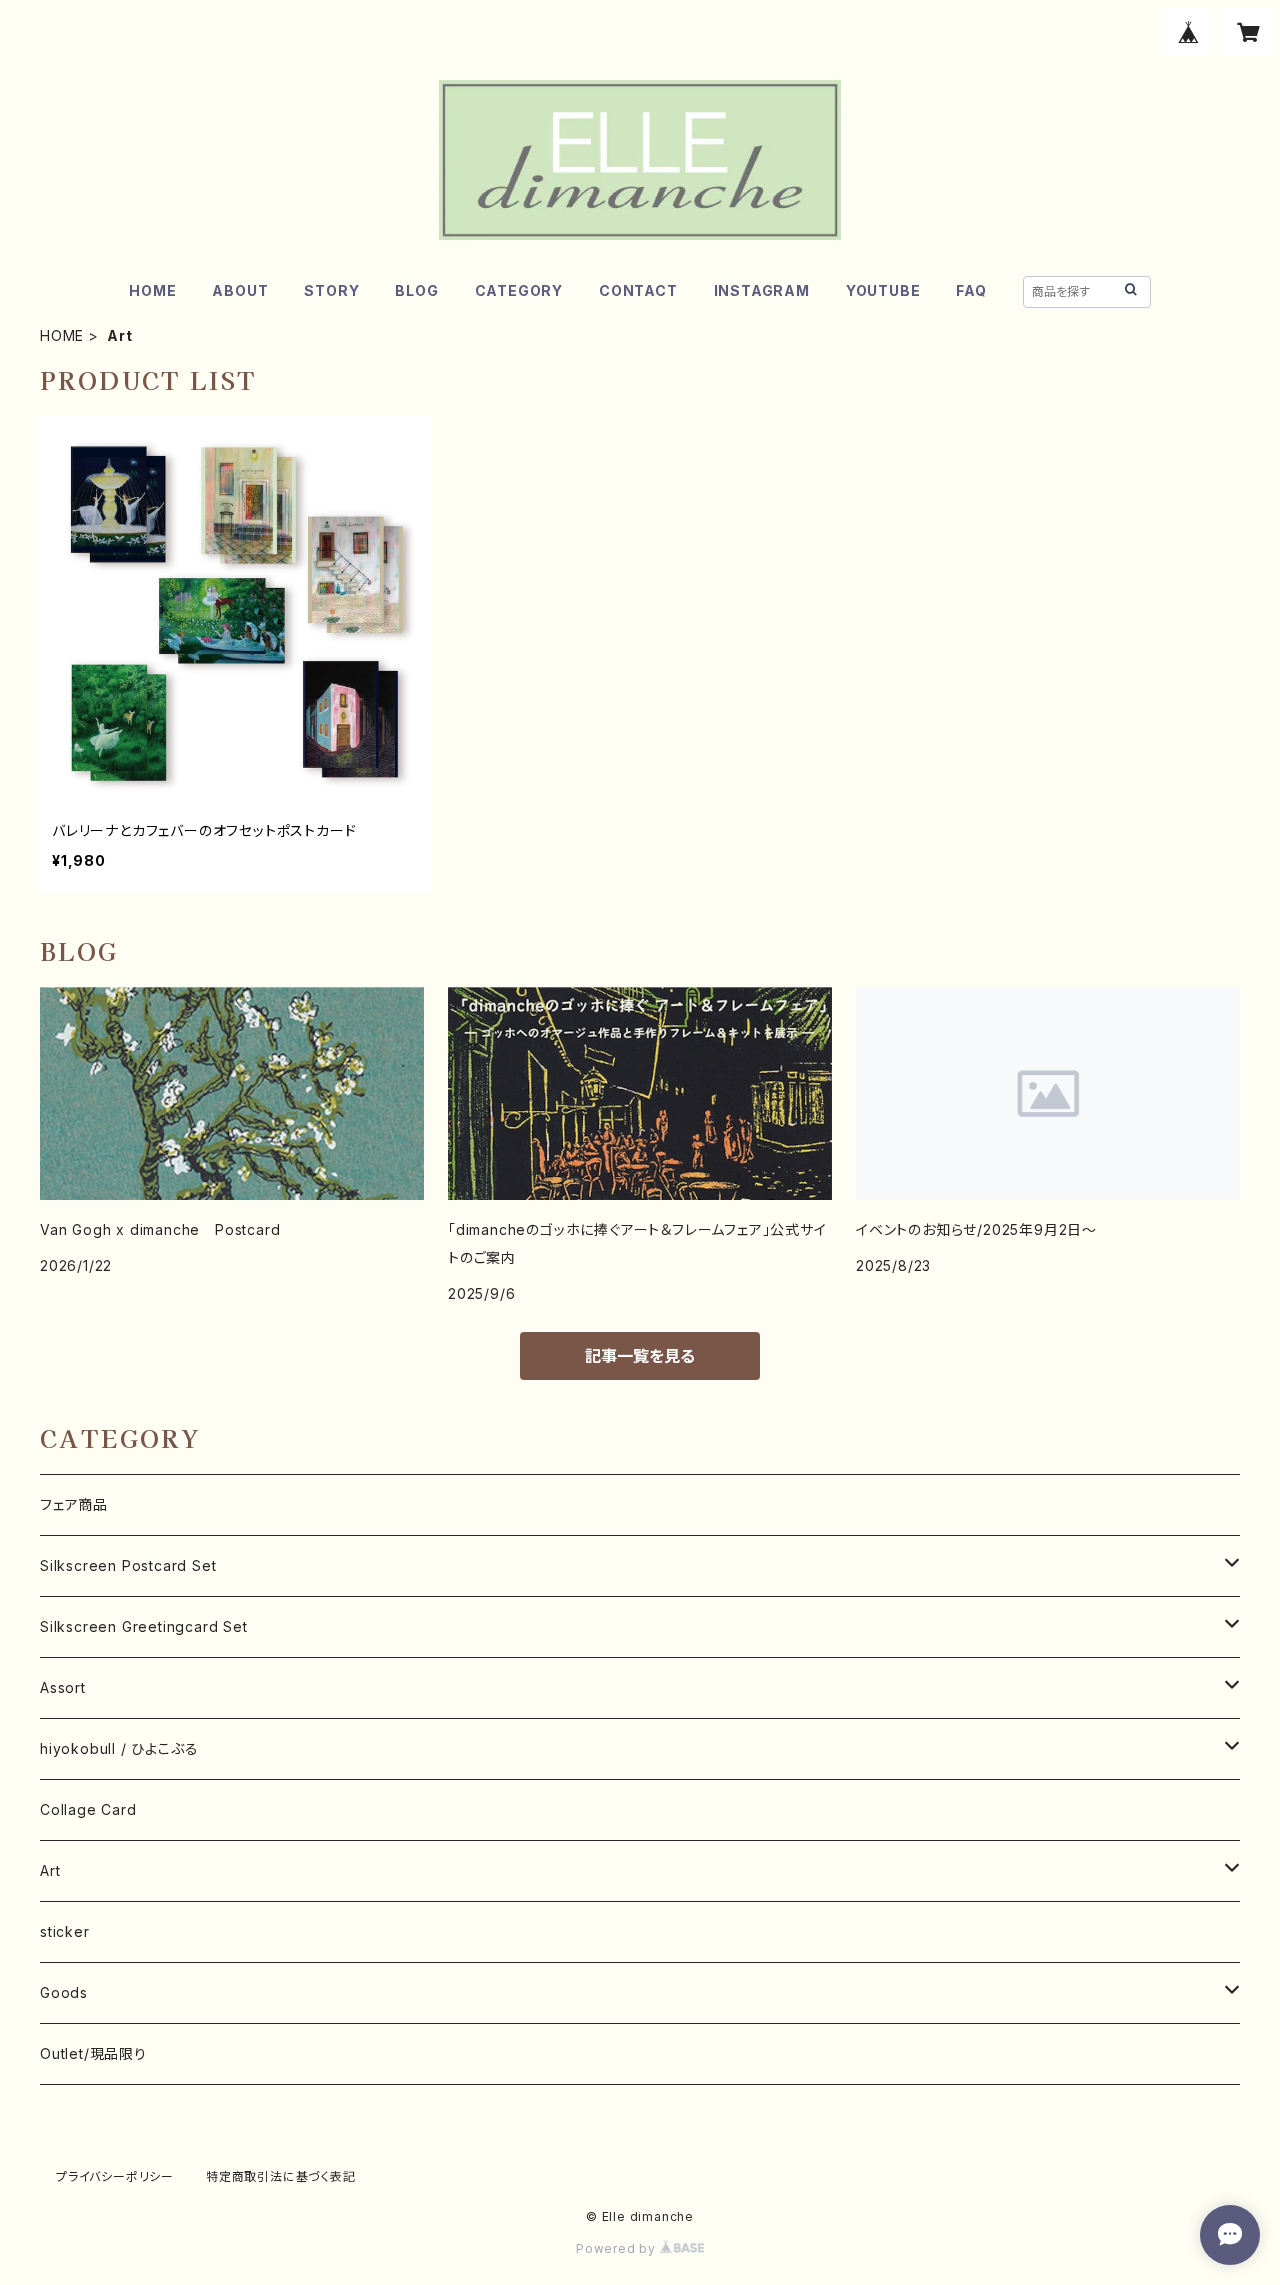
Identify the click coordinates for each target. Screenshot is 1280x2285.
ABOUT (240, 290)
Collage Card (88, 1809)
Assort (63, 1687)
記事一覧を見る (640, 1356)
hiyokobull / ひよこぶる (119, 1748)
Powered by (618, 2248)
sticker (65, 1931)
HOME (152, 290)
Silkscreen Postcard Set (128, 1565)
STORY (331, 290)
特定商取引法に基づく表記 (281, 2176)
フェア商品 (74, 1504)
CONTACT (638, 290)
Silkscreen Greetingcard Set (144, 1626)
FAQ (971, 290)
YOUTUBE (883, 290)
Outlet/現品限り (93, 2053)
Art (50, 1870)
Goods (64, 1992)
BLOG (416, 290)
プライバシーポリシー (115, 2176)
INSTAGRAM (762, 290)
